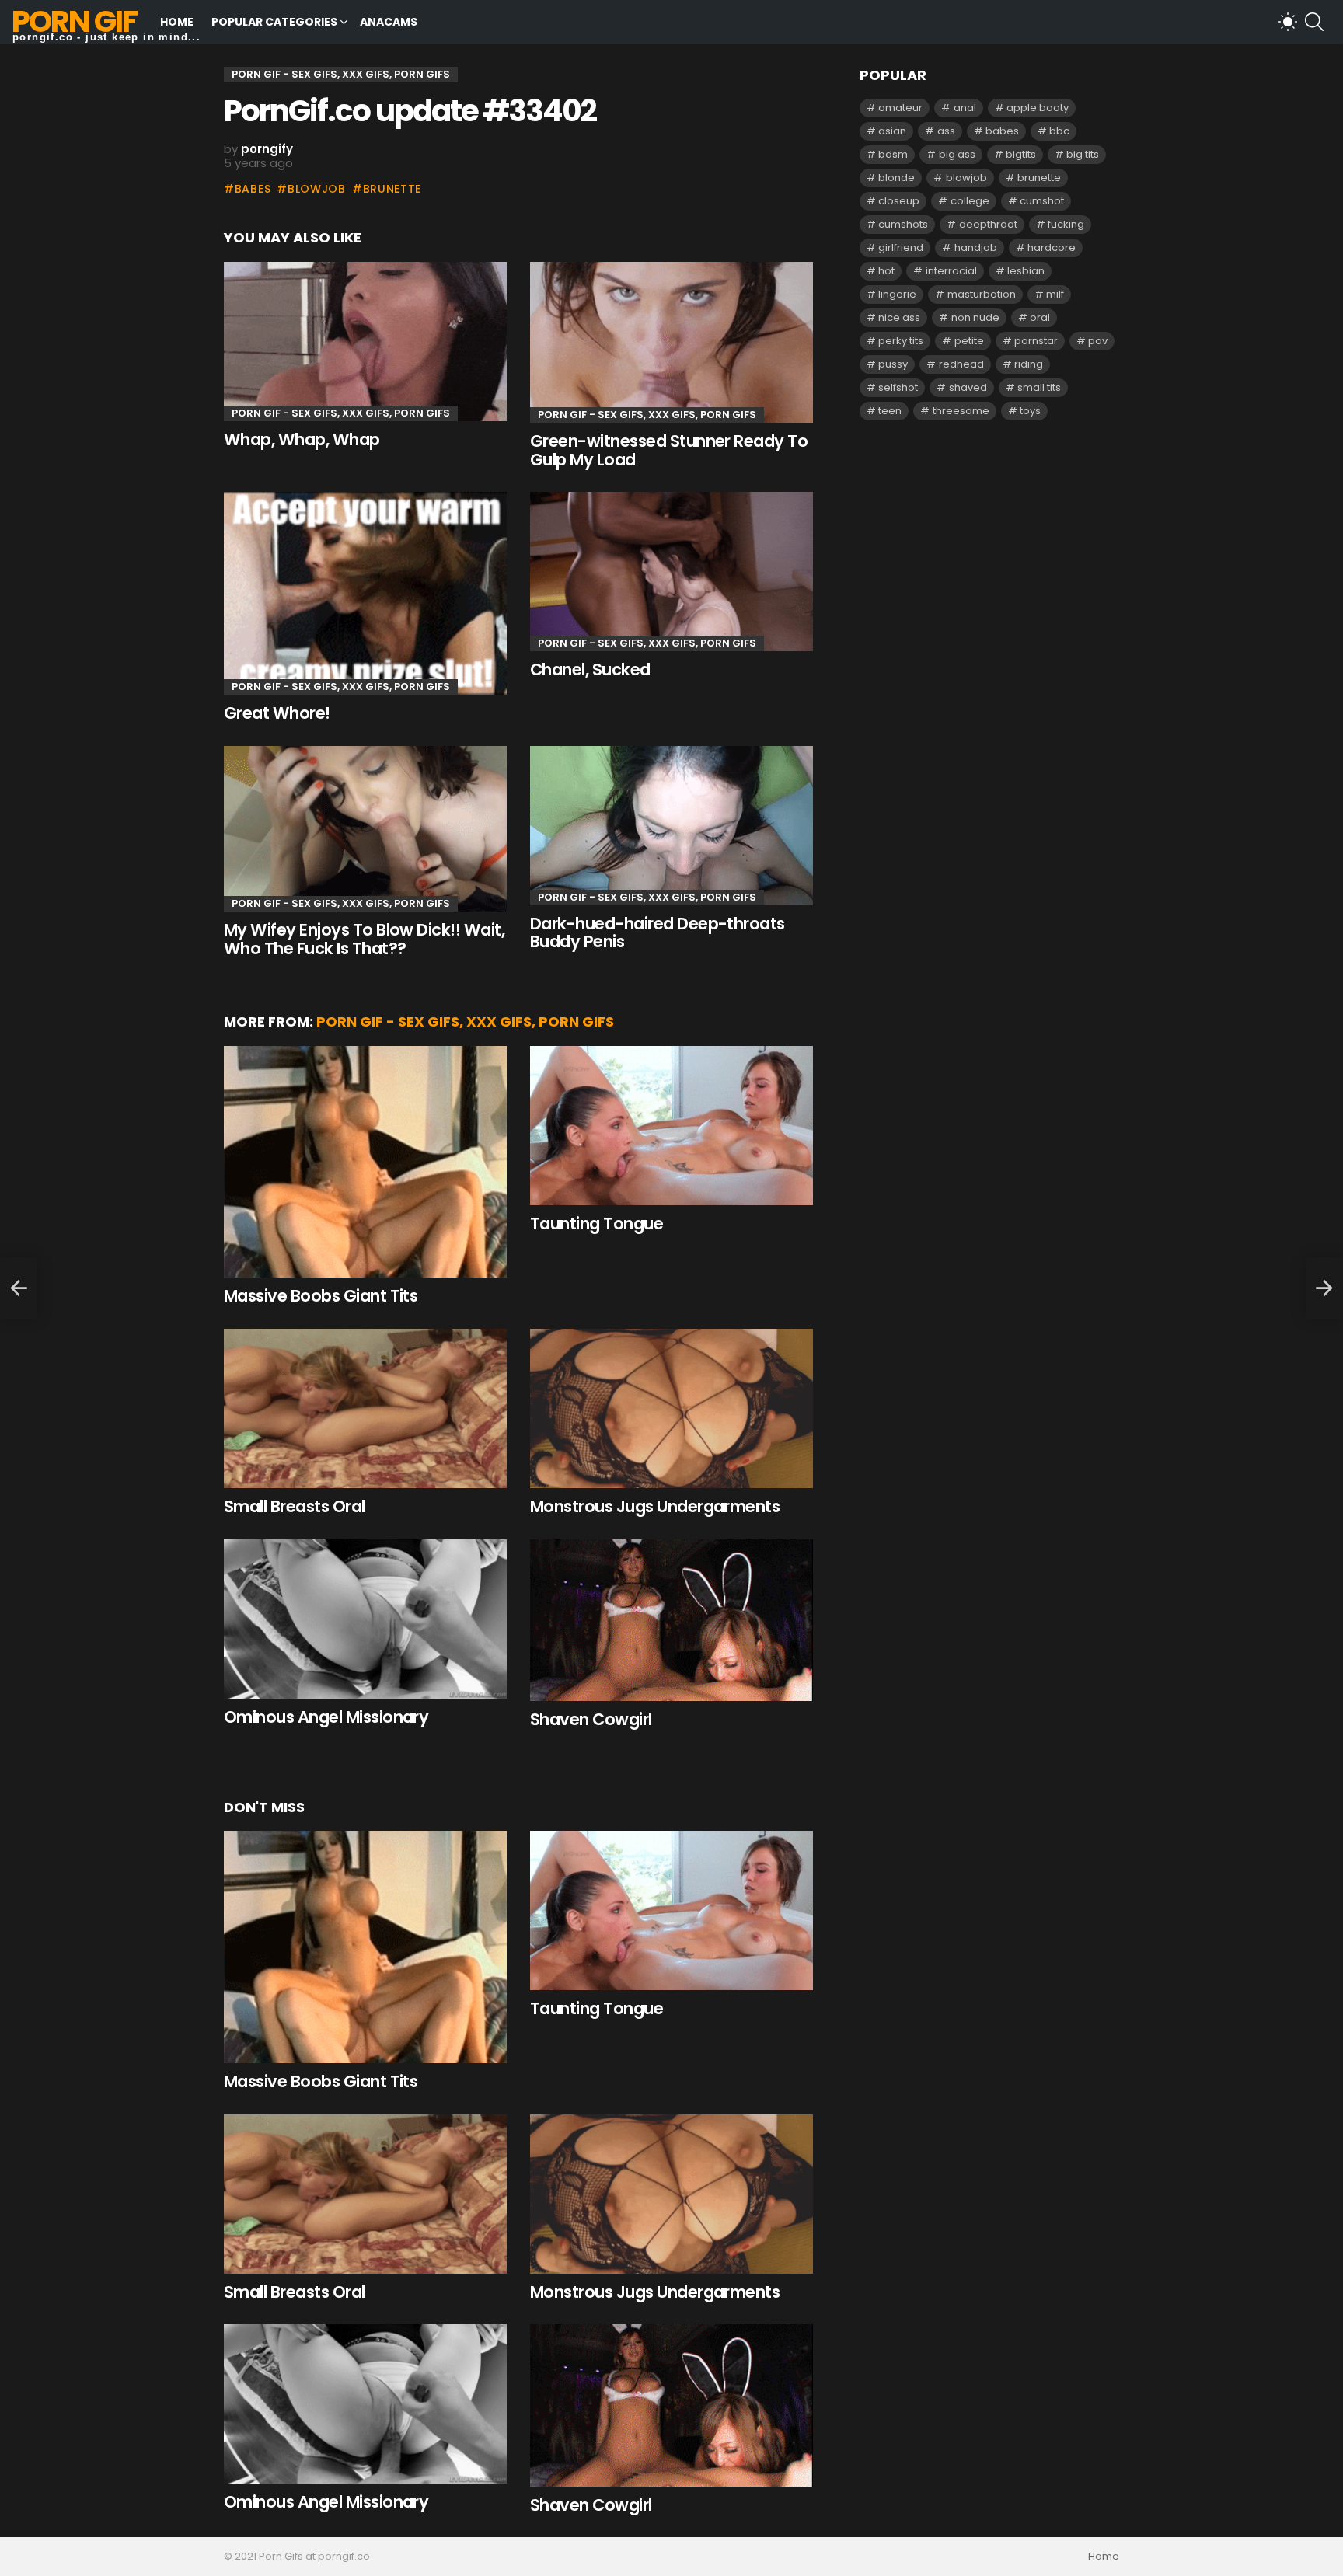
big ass (957, 154)
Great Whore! (277, 713)
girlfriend (901, 247)
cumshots (903, 224)
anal (965, 108)
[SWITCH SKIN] (1288, 22)
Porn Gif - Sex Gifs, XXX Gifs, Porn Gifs (341, 413)
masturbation (982, 294)
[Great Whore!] (365, 593)
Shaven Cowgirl (591, 1719)
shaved (968, 387)
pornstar (1036, 341)
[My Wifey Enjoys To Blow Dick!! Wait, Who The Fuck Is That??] (365, 829)
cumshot (1042, 201)
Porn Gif (74, 21)
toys (1030, 411)
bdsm (893, 154)
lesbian (1026, 271)
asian (892, 131)
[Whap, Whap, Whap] (365, 342)
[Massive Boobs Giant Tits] (365, 1162)
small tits (1039, 387)
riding (1029, 364)
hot (886, 271)
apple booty (1038, 108)
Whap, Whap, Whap (302, 439)
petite (969, 341)
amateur (900, 108)
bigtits (1021, 154)
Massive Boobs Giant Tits (321, 1296)
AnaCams (389, 22)
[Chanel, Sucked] (671, 572)
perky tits (901, 341)
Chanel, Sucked (590, 669)
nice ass (899, 317)
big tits (1083, 154)
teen (890, 411)
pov (1098, 341)
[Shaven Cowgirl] (671, 1621)
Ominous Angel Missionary (326, 1717)
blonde (896, 178)
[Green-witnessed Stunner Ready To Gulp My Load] (671, 342)
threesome (961, 411)
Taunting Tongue (597, 1224)
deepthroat (988, 224)
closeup (899, 201)
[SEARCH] (1314, 22)
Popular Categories (274, 22)
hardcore (1052, 247)
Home (177, 22)
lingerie (897, 294)
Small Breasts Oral (295, 1506)
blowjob (317, 189)
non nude (975, 317)
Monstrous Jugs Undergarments (655, 1506)
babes (253, 189)
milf (1055, 294)
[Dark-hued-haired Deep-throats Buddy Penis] (671, 826)
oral (1040, 317)
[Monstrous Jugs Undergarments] (671, 1408)
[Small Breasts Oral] (365, 1408)
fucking (1066, 224)
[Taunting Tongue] (671, 1126)
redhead (961, 364)
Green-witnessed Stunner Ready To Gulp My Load (669, 450)
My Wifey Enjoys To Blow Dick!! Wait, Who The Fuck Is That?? (364, 939)
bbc (1059, 131)
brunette (392, 189)
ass (946, 131)
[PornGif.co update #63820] (19, 1288)
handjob (976, 247)
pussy (893, 364)
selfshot (898, 387)
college (970, 201)
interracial (951, 271)
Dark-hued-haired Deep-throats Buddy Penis (658, 933)
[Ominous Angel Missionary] (365, 1619)
